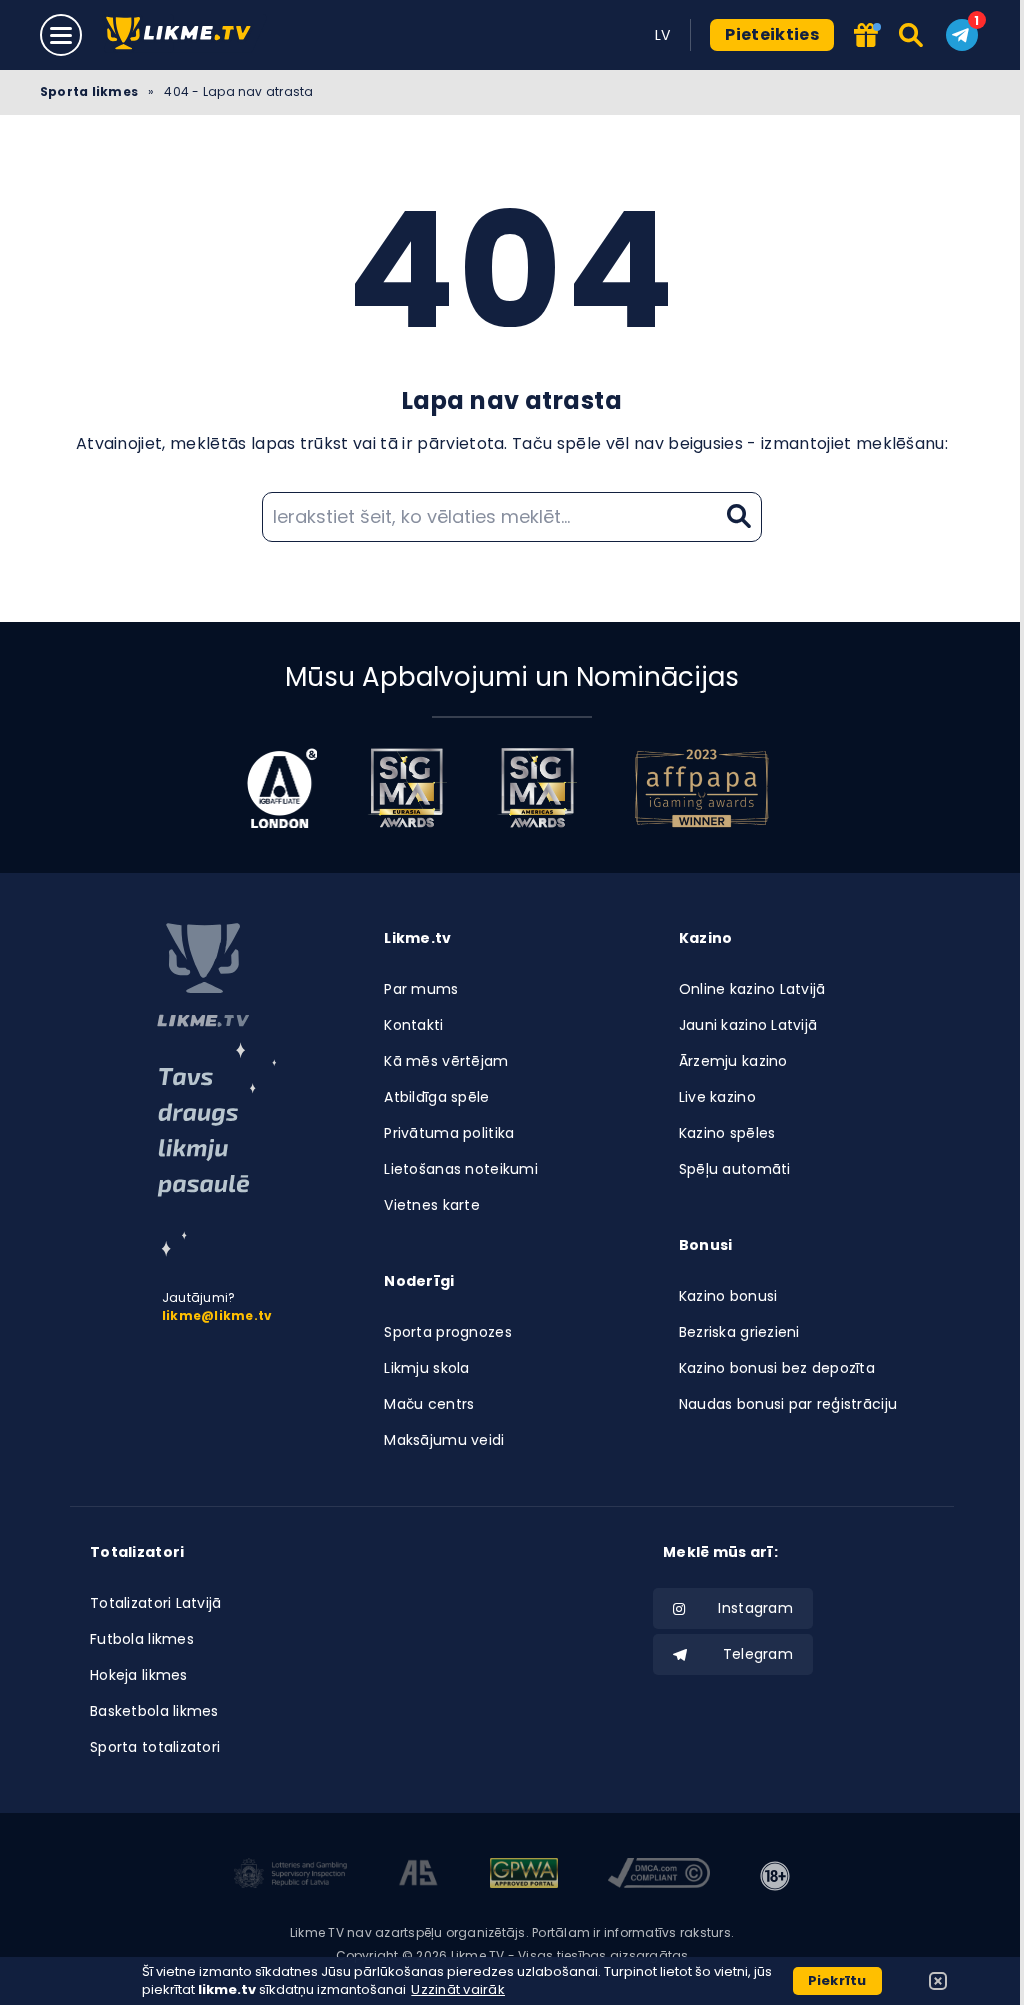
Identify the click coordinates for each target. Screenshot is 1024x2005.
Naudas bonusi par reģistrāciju (788, 1404)
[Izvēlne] (61, 35)
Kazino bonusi (728, 1296)
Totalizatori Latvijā (156, 1603)
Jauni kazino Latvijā (748, 1025)
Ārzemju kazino (733, 1061)
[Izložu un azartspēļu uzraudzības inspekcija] (291, 1876)
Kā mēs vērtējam (446, 1061)
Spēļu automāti (735, 1169)
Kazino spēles (727, 1133)
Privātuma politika (449, 1133)
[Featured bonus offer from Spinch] (866, 36)
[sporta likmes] (203, 975)
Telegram (758, 1654)
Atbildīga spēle (436, 1097)
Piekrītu (837, 1980)
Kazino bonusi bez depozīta (777, 1368)
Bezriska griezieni (739, 1332)
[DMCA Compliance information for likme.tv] (659, 1876)
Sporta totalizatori (155, 1747)
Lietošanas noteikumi (461, 1169)
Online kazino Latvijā (752, 989)
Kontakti (413, 1025)
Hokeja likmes (139, 1675)
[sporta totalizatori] (217, 1149)
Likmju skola (426, 1368)
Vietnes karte (432, 1205)
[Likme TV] (184, 34)
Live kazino (717, 1097)
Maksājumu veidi (444, 1440)
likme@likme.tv (217, 1315)
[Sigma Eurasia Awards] (407, 788)
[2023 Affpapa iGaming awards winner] (702, 788)
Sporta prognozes (447, 1332)
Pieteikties (772, 34)
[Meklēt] (912, 35)
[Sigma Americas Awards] (537, 788)
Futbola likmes (142, 1639)
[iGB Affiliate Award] (282, 788)
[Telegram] (962, 35)
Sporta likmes (89, 91)
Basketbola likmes (154, 1711)
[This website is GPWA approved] (524, 1876)
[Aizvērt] (938, 1981)
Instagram (755, 1608)
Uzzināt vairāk (458, 1989)
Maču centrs (429, 1404)
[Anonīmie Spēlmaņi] (418, 1876)
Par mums (421, 989)
